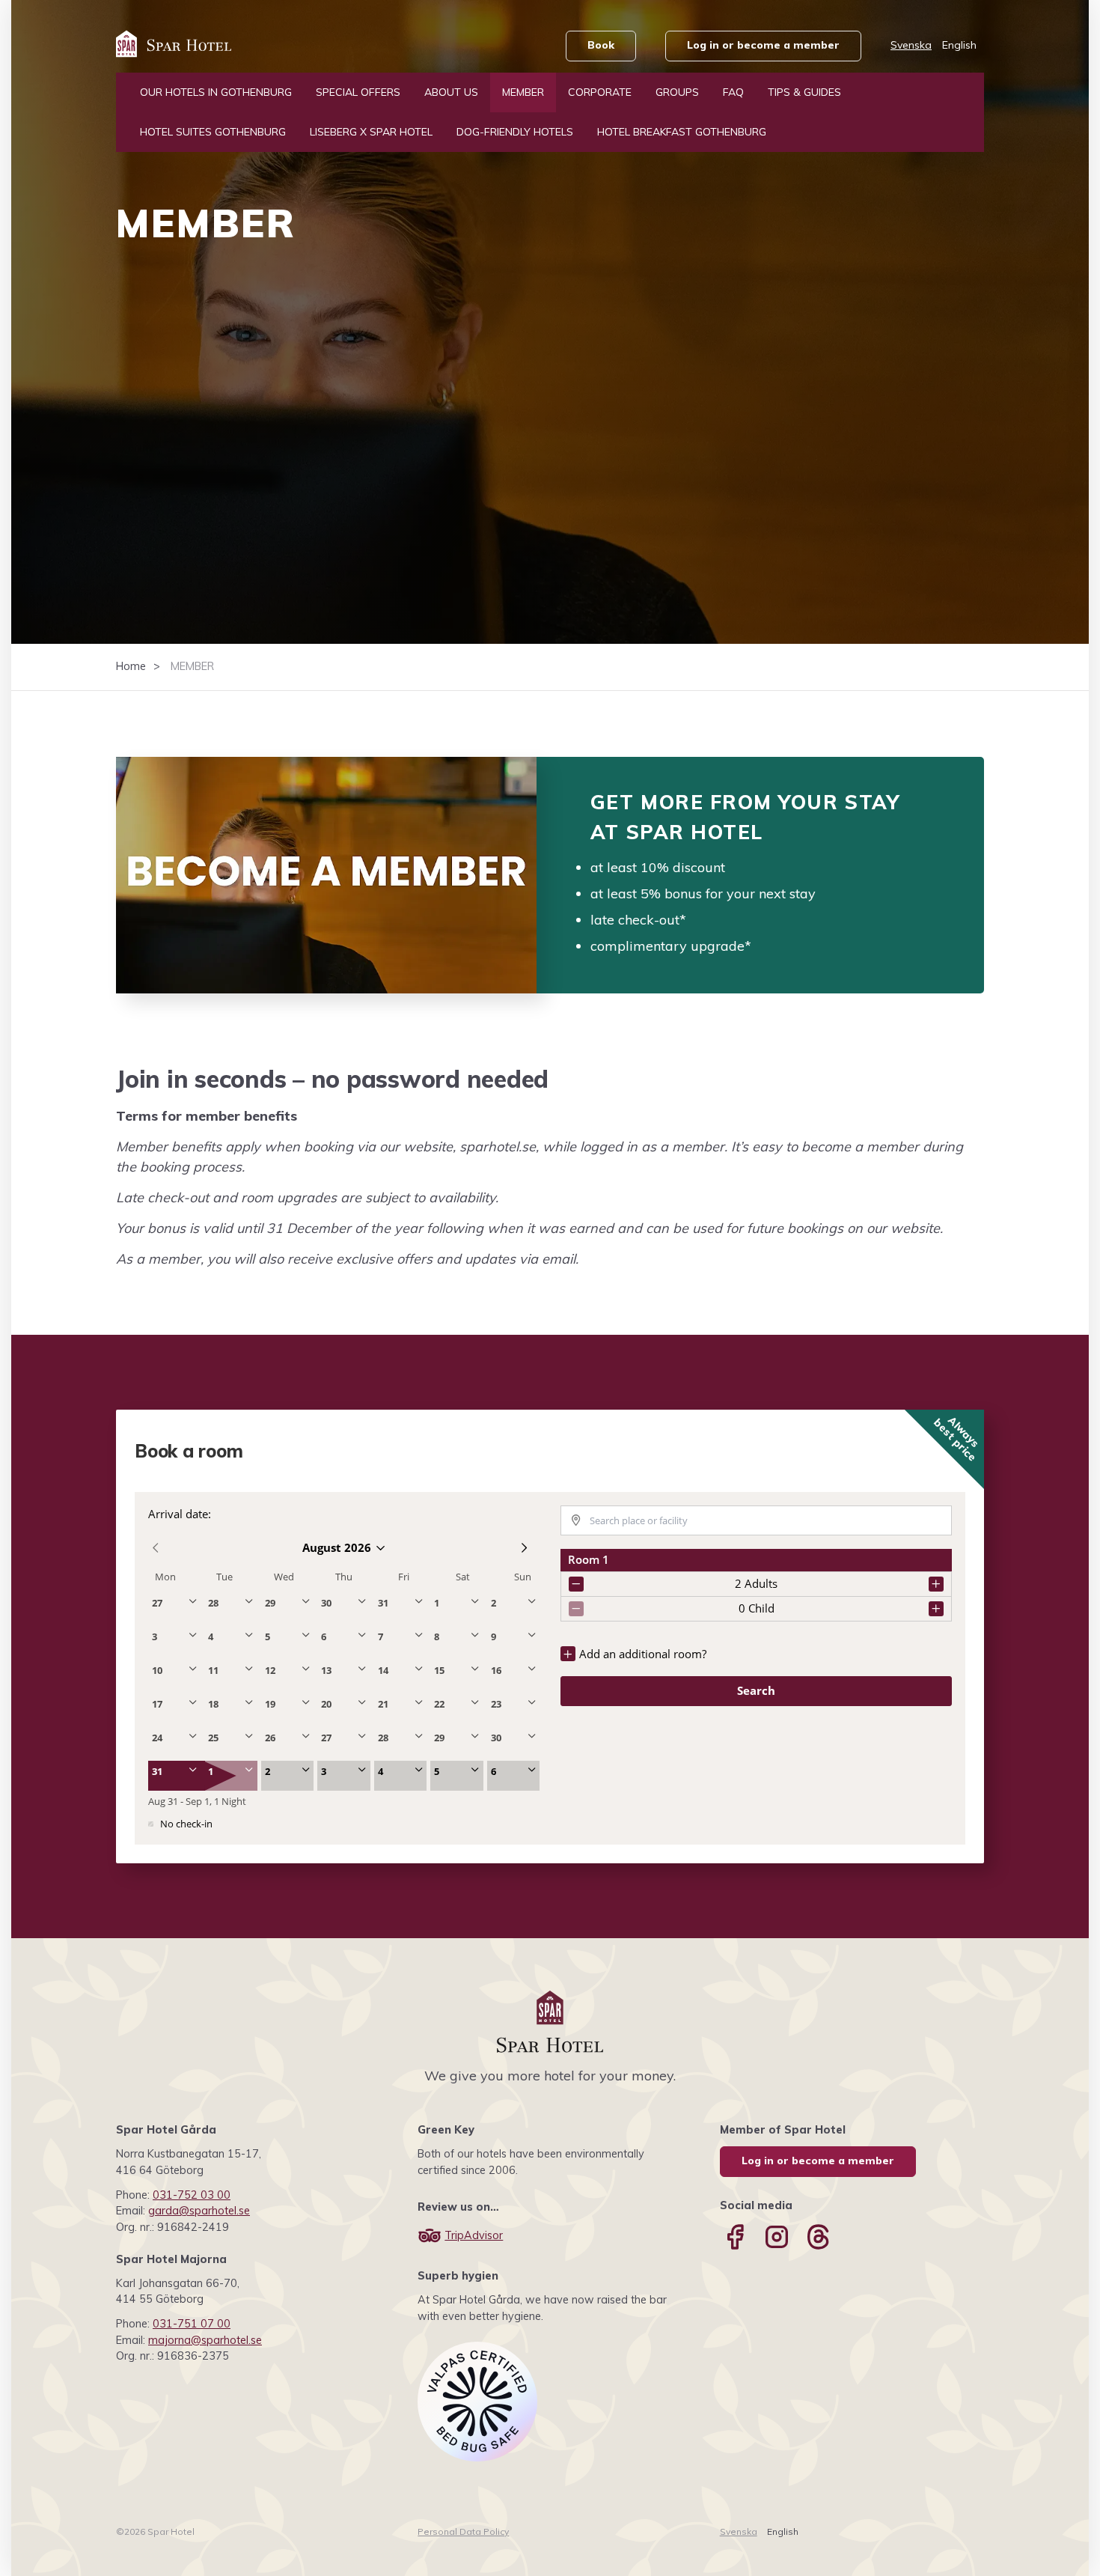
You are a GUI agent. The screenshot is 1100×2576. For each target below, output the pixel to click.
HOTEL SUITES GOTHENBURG (213, 132)
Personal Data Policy (463, 2531)
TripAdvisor (474, 2235)
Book (601, 45)
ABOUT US (451, 92)
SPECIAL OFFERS (358, 92)
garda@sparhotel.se (199, 2211)
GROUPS (677, 92)
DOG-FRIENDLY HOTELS (515, 132)
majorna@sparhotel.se (205, 2340)
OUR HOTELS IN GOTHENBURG (216, 92)
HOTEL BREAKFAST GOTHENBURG (682, 132)
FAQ (733, 92)
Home (131, 666)
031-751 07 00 (192, 2324)
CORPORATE (600, 92)
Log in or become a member (763, 45)
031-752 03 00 (192, 2195)
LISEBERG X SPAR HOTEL (371, 132)
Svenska (911, 45)
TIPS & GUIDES (804, 92)
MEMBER (523, 92)
